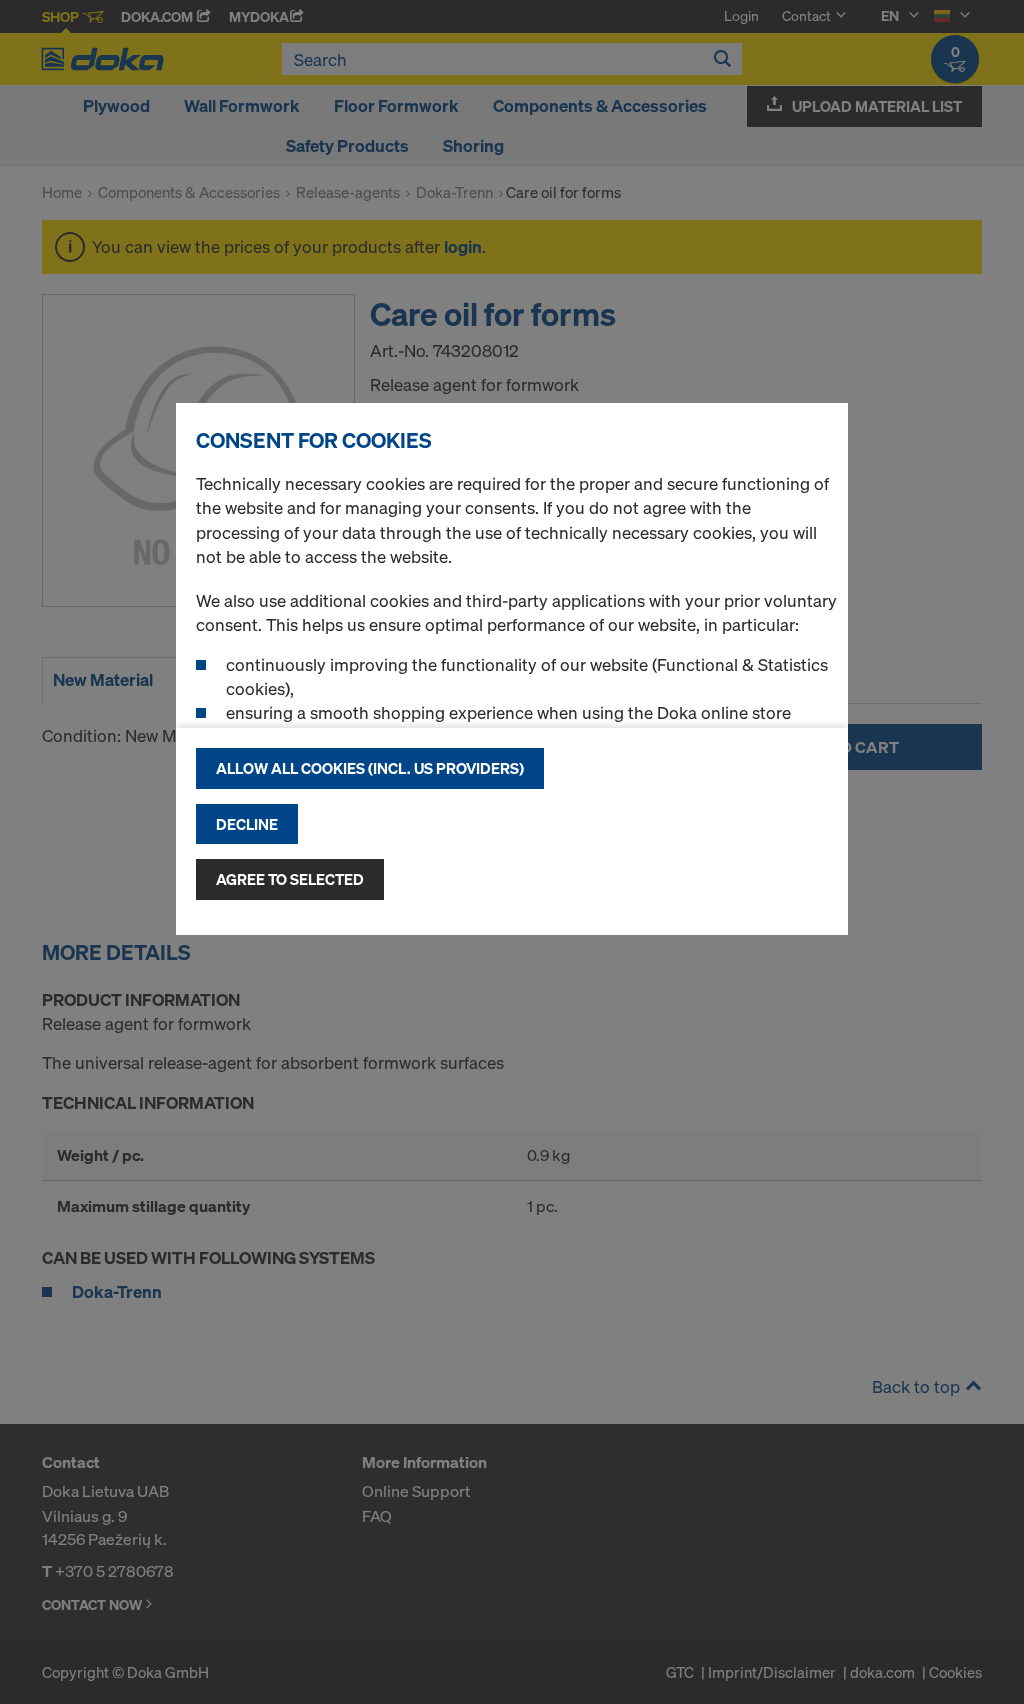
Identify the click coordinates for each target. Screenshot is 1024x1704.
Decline (247, 824)
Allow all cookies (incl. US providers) (370, 768)
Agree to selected (290, 879)
